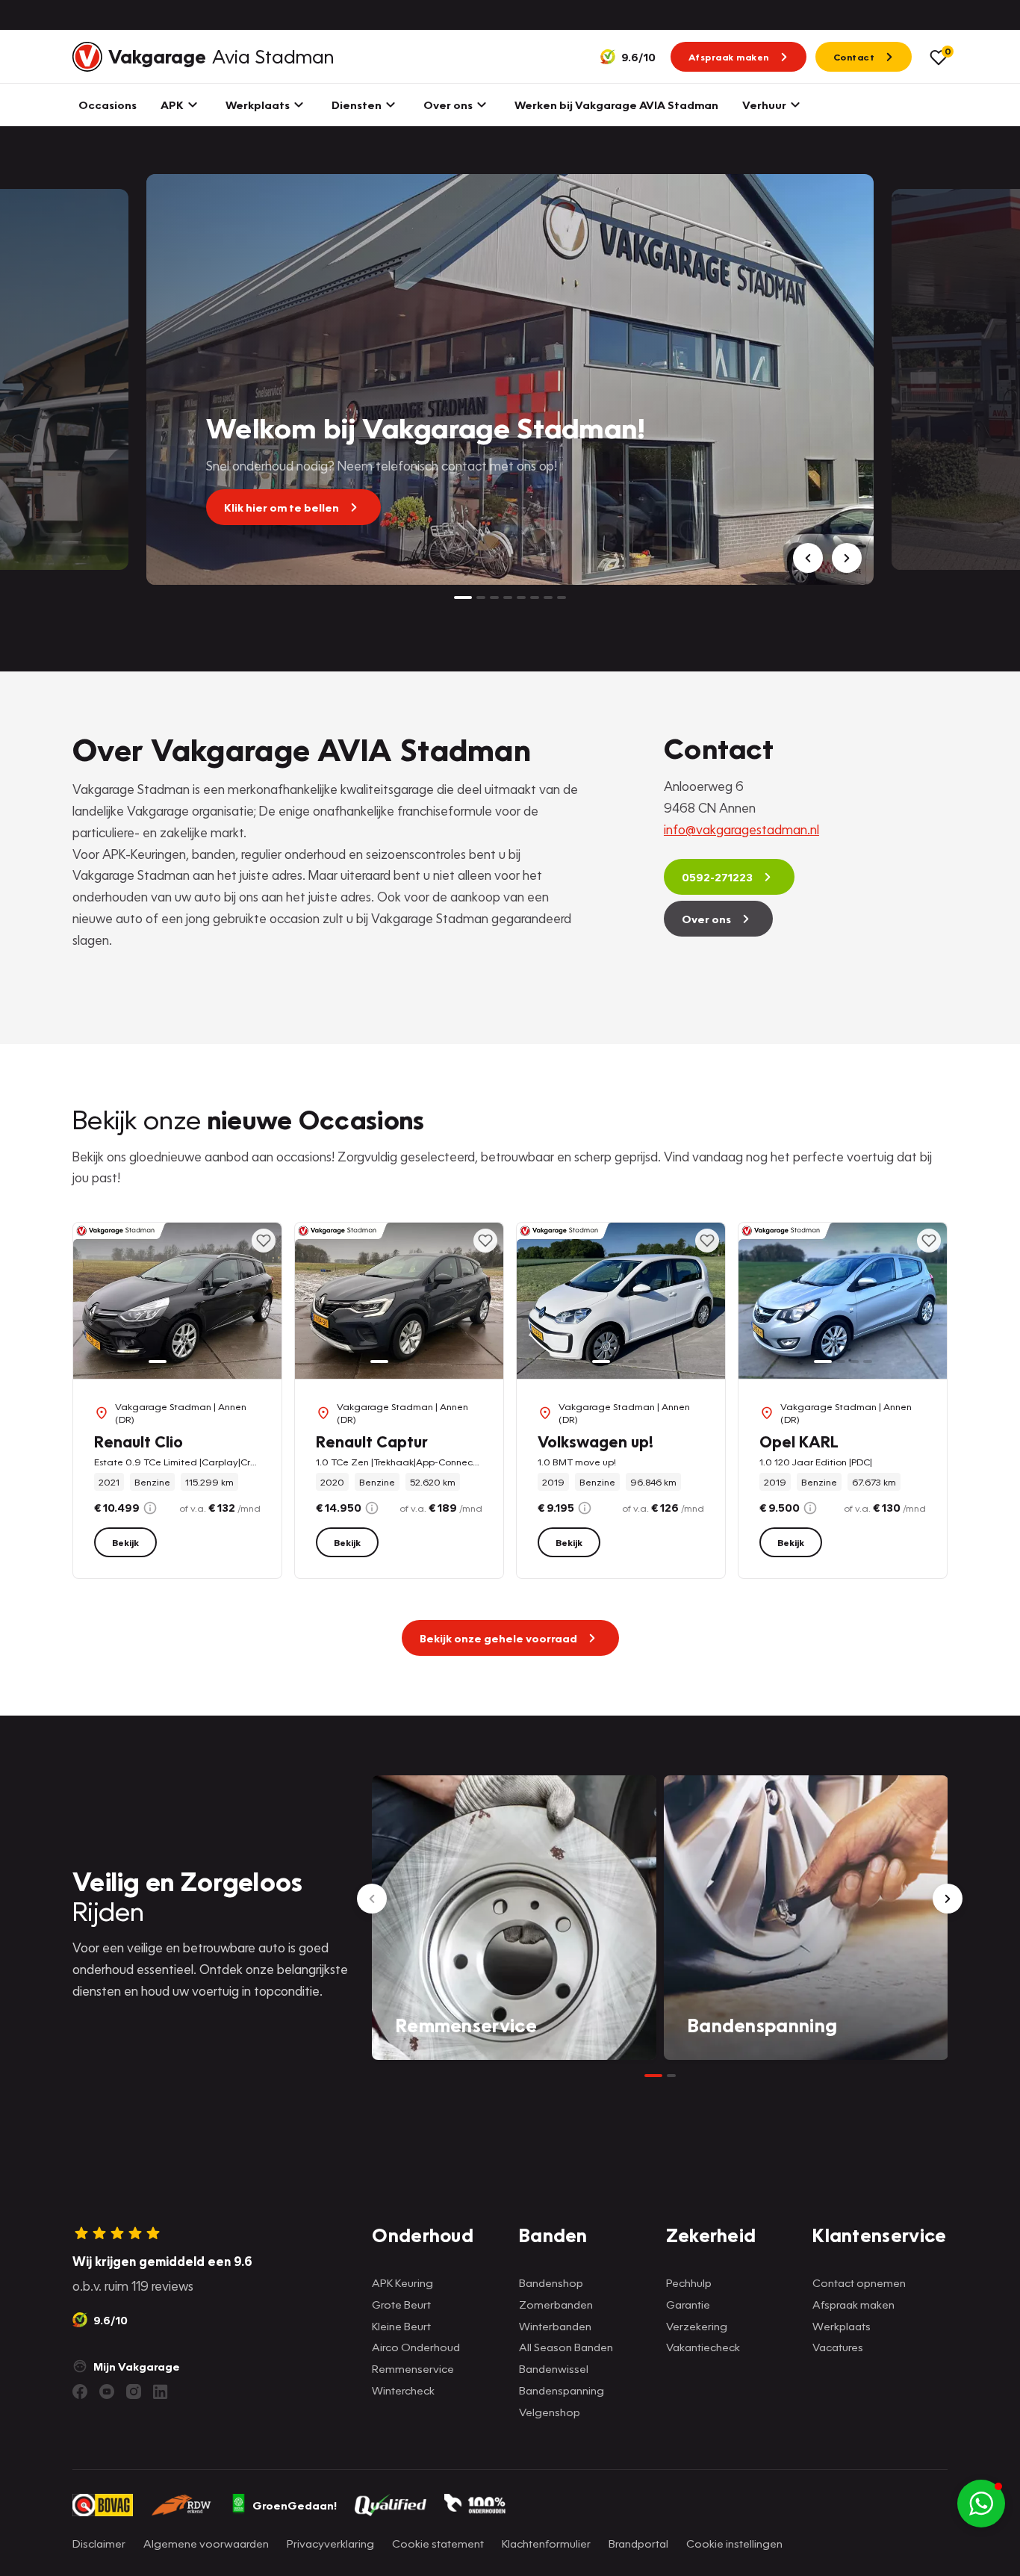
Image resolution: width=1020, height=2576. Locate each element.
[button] (981, 2504)
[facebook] (80, 2392)
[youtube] (107, 2392)
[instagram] (134, 2392)
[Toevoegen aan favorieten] (264, 1241)
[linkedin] (161, 2392)
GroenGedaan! (295, 2505)
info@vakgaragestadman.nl (741, 829)
